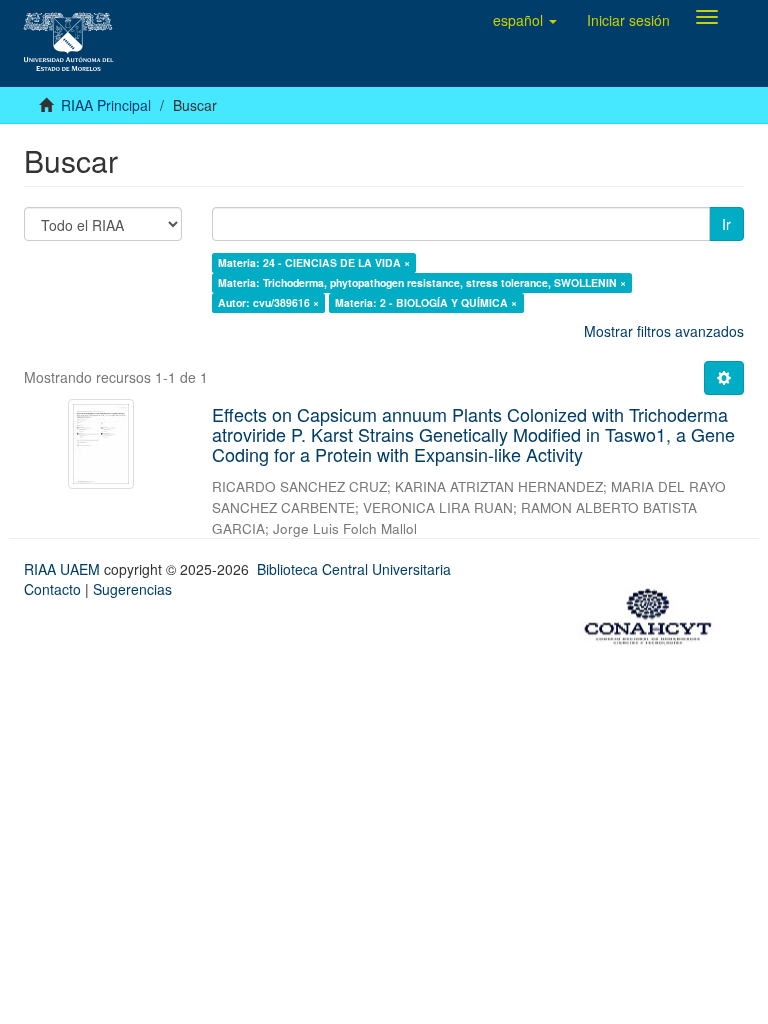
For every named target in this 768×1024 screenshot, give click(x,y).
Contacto (52, 589)
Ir (726, 224)
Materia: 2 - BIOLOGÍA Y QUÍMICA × (426, 302)
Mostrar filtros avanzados (664, 331)
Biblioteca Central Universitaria (354, 569)
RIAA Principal (106, 105)
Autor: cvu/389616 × (268, 302)
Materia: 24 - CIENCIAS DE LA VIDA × (314, 262)
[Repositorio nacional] (654, 613)
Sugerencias (132, 589)
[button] (525, 20)
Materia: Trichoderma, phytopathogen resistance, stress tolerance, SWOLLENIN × (422, 282)
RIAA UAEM (64, 569)
